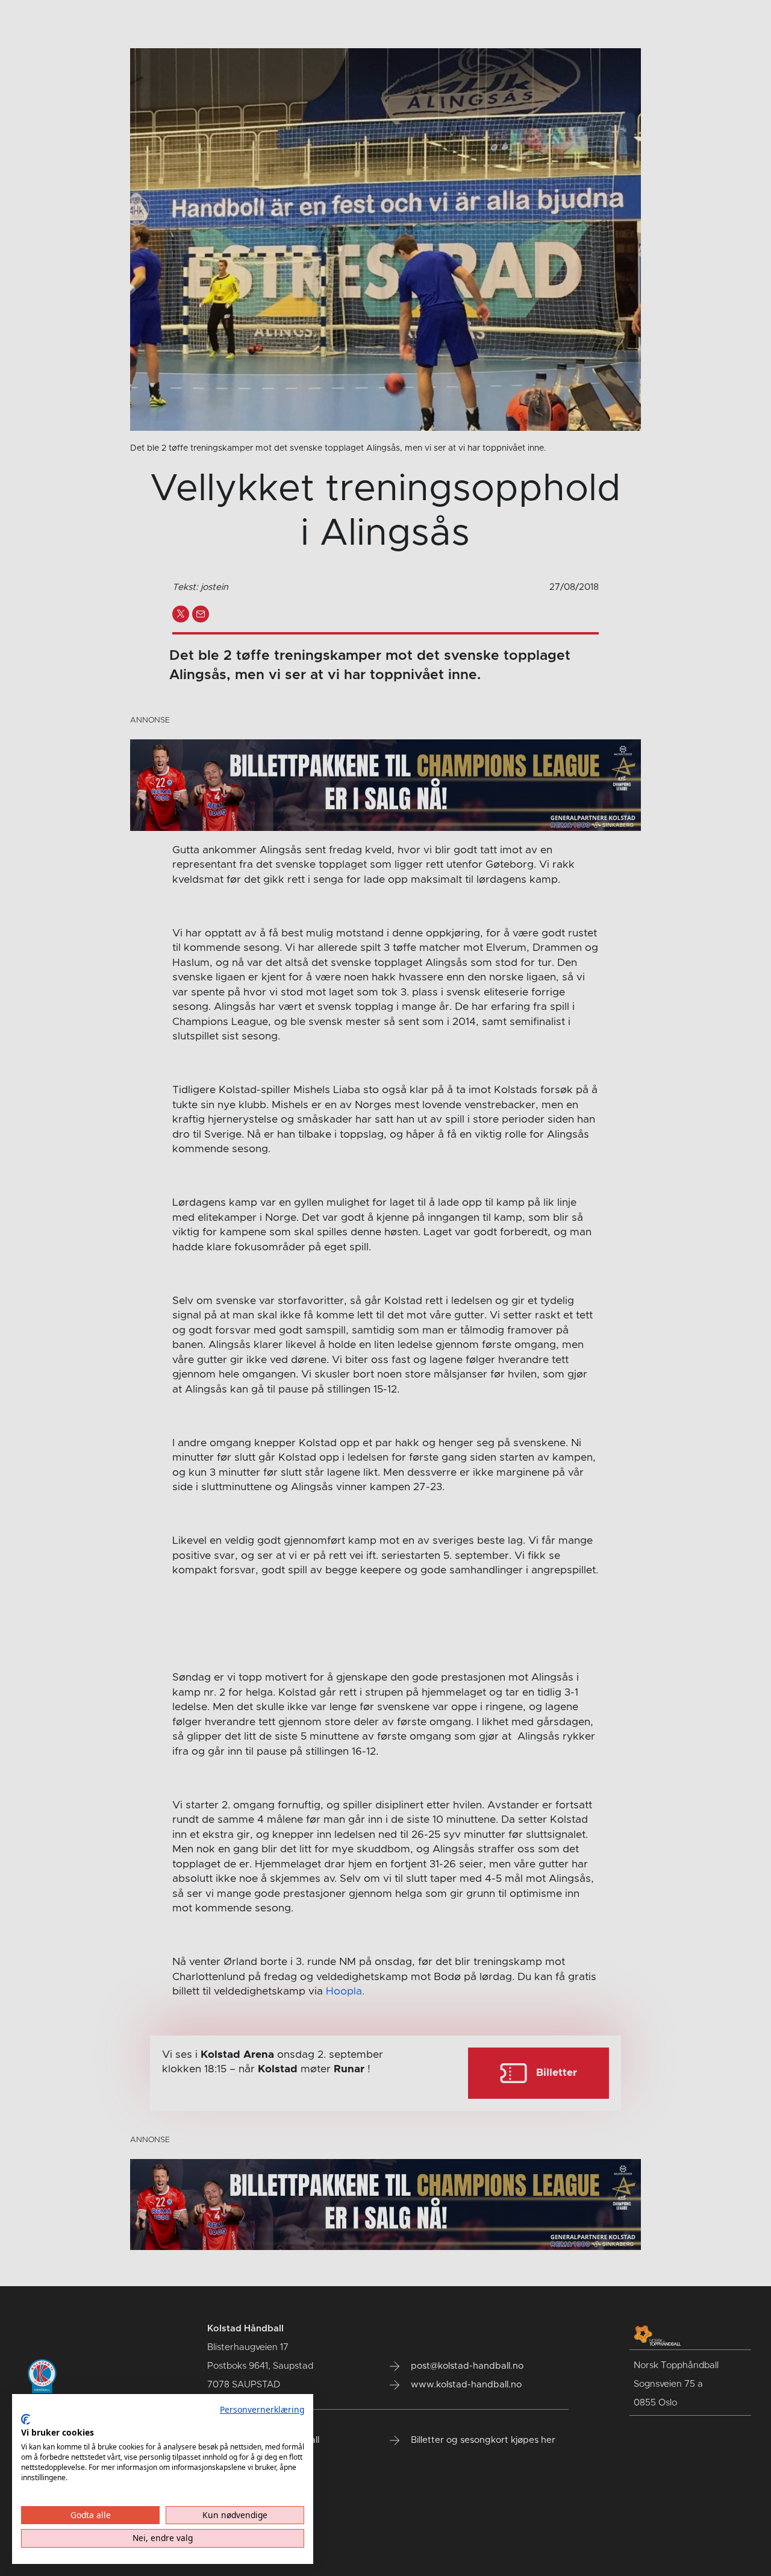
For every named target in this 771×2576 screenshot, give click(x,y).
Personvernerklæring (262, 2409)
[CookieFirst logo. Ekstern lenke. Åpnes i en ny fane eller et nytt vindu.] (26, 2419)
